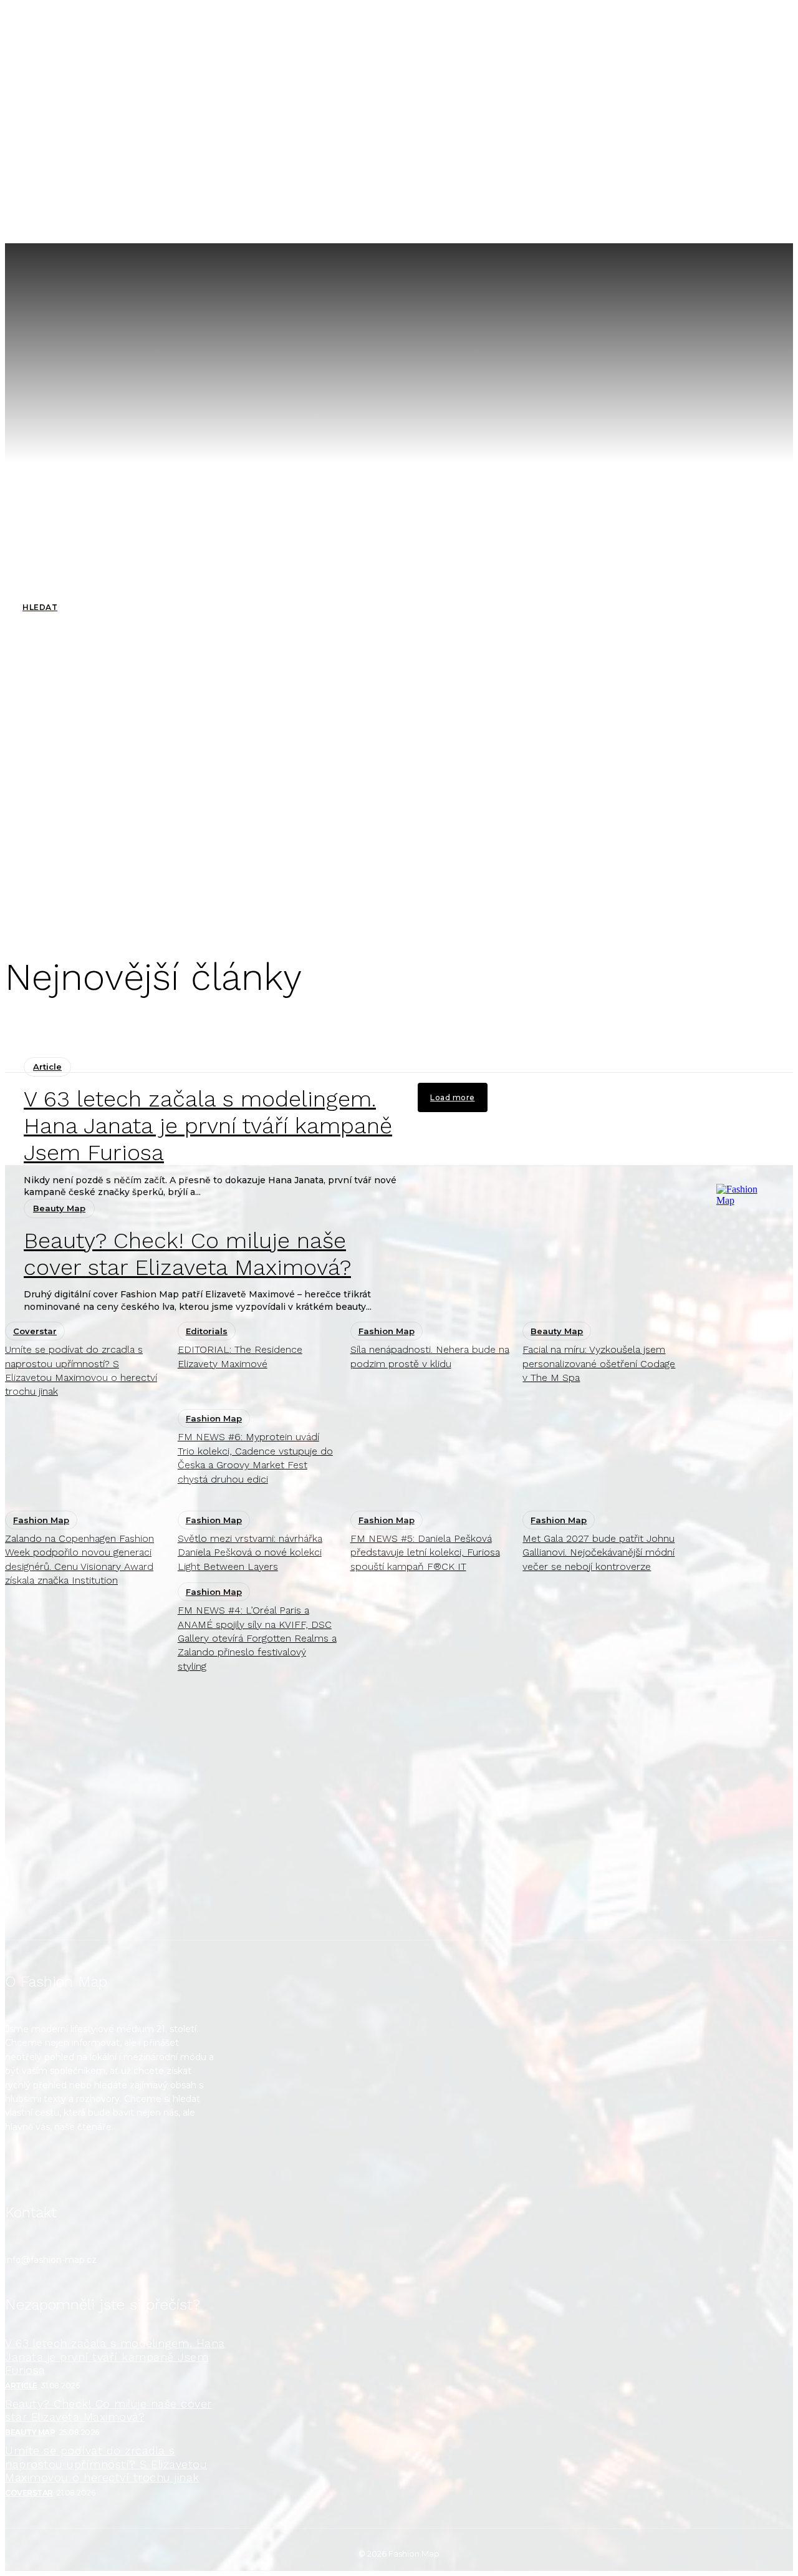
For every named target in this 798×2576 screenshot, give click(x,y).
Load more (453, 1097)
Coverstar (29, 2493)
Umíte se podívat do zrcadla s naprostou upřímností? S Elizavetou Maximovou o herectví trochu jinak (106, 2464)
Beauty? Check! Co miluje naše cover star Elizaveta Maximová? (108, 2410)
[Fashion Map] (741, 1552)
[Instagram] (22, 2170)
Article (47, 1067)
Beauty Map (30, 2432)
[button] (567, 221)
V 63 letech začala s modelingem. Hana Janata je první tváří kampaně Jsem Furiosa (208, 1126)
